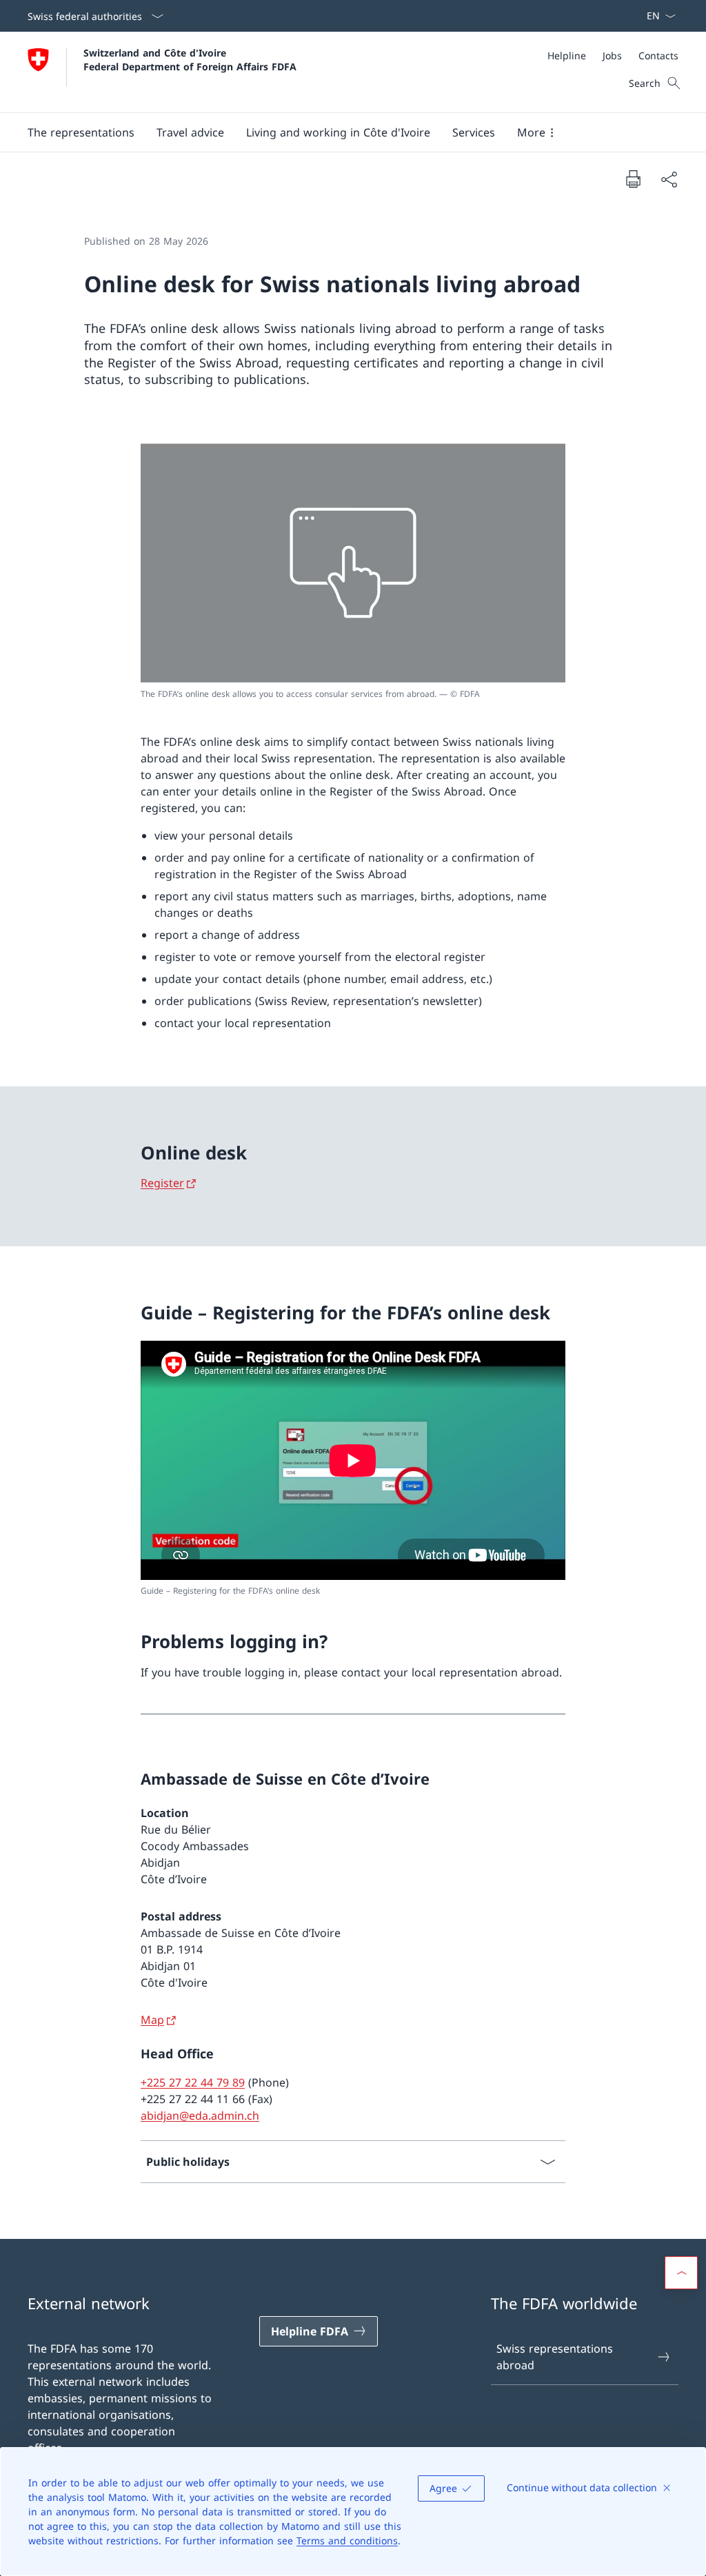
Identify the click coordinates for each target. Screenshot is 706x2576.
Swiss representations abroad (555, 2357)
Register (162, 1183)
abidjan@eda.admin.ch (200, 2116)
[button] (81, 132)
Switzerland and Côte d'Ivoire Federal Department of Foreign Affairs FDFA (190, 59)
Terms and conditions (347, 2540)
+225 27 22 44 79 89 (193, 2082)
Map (152, 2020)
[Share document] (669, 179)
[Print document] (633, 179)
